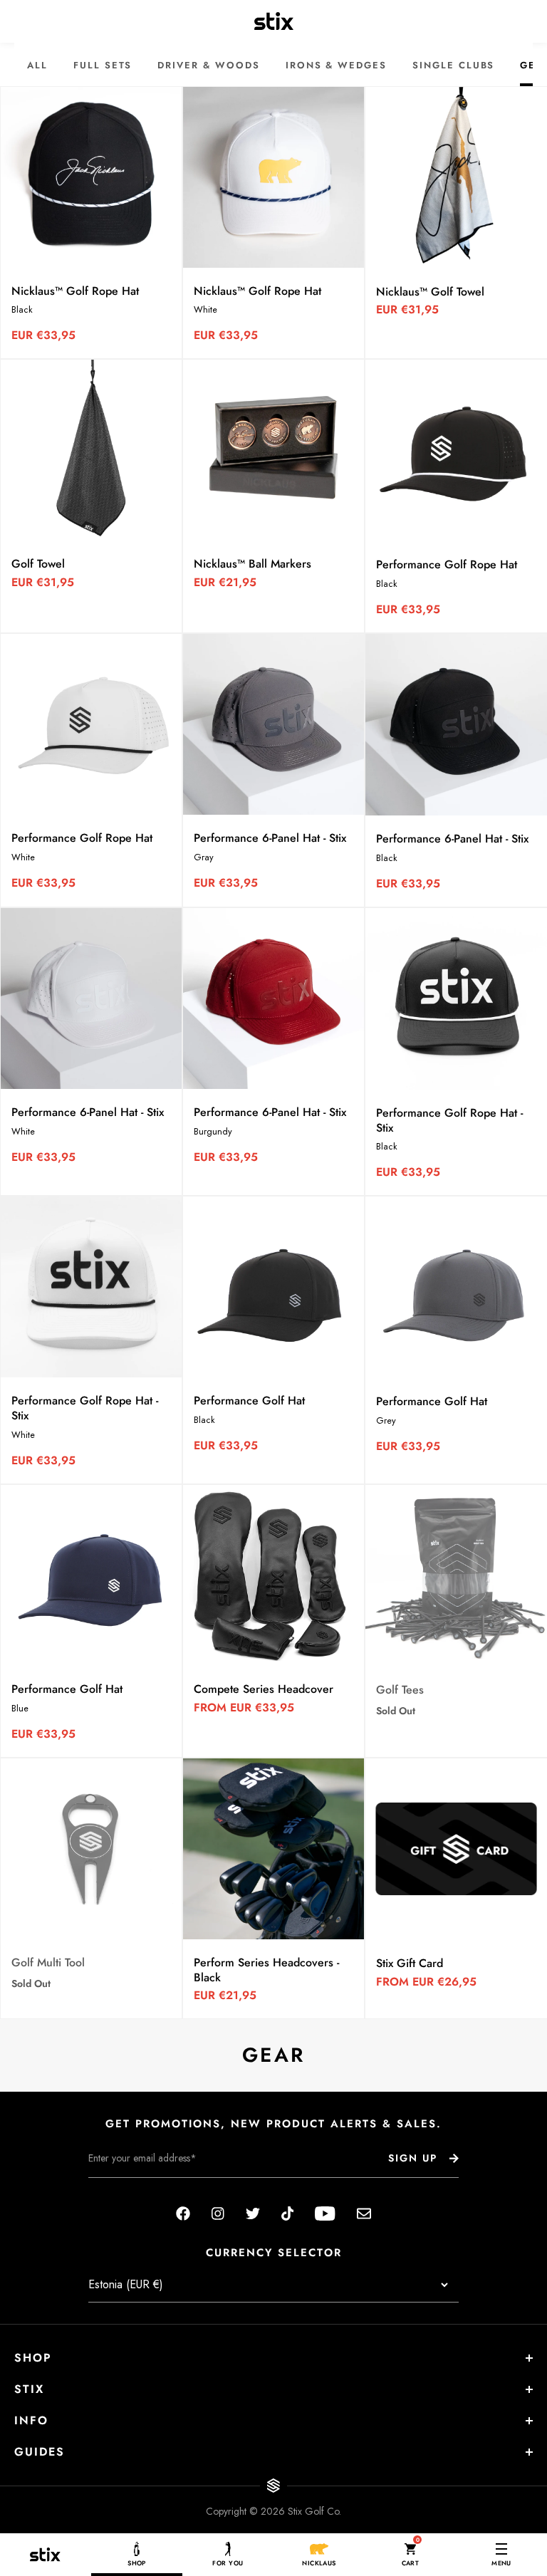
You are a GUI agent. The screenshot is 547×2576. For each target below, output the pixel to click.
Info (31, 2420)
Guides (40, 2452)
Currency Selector (274, 2253)
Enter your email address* (133, 2189)
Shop (33, 2358)
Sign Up (413, 2158)
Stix (29, 2389)
